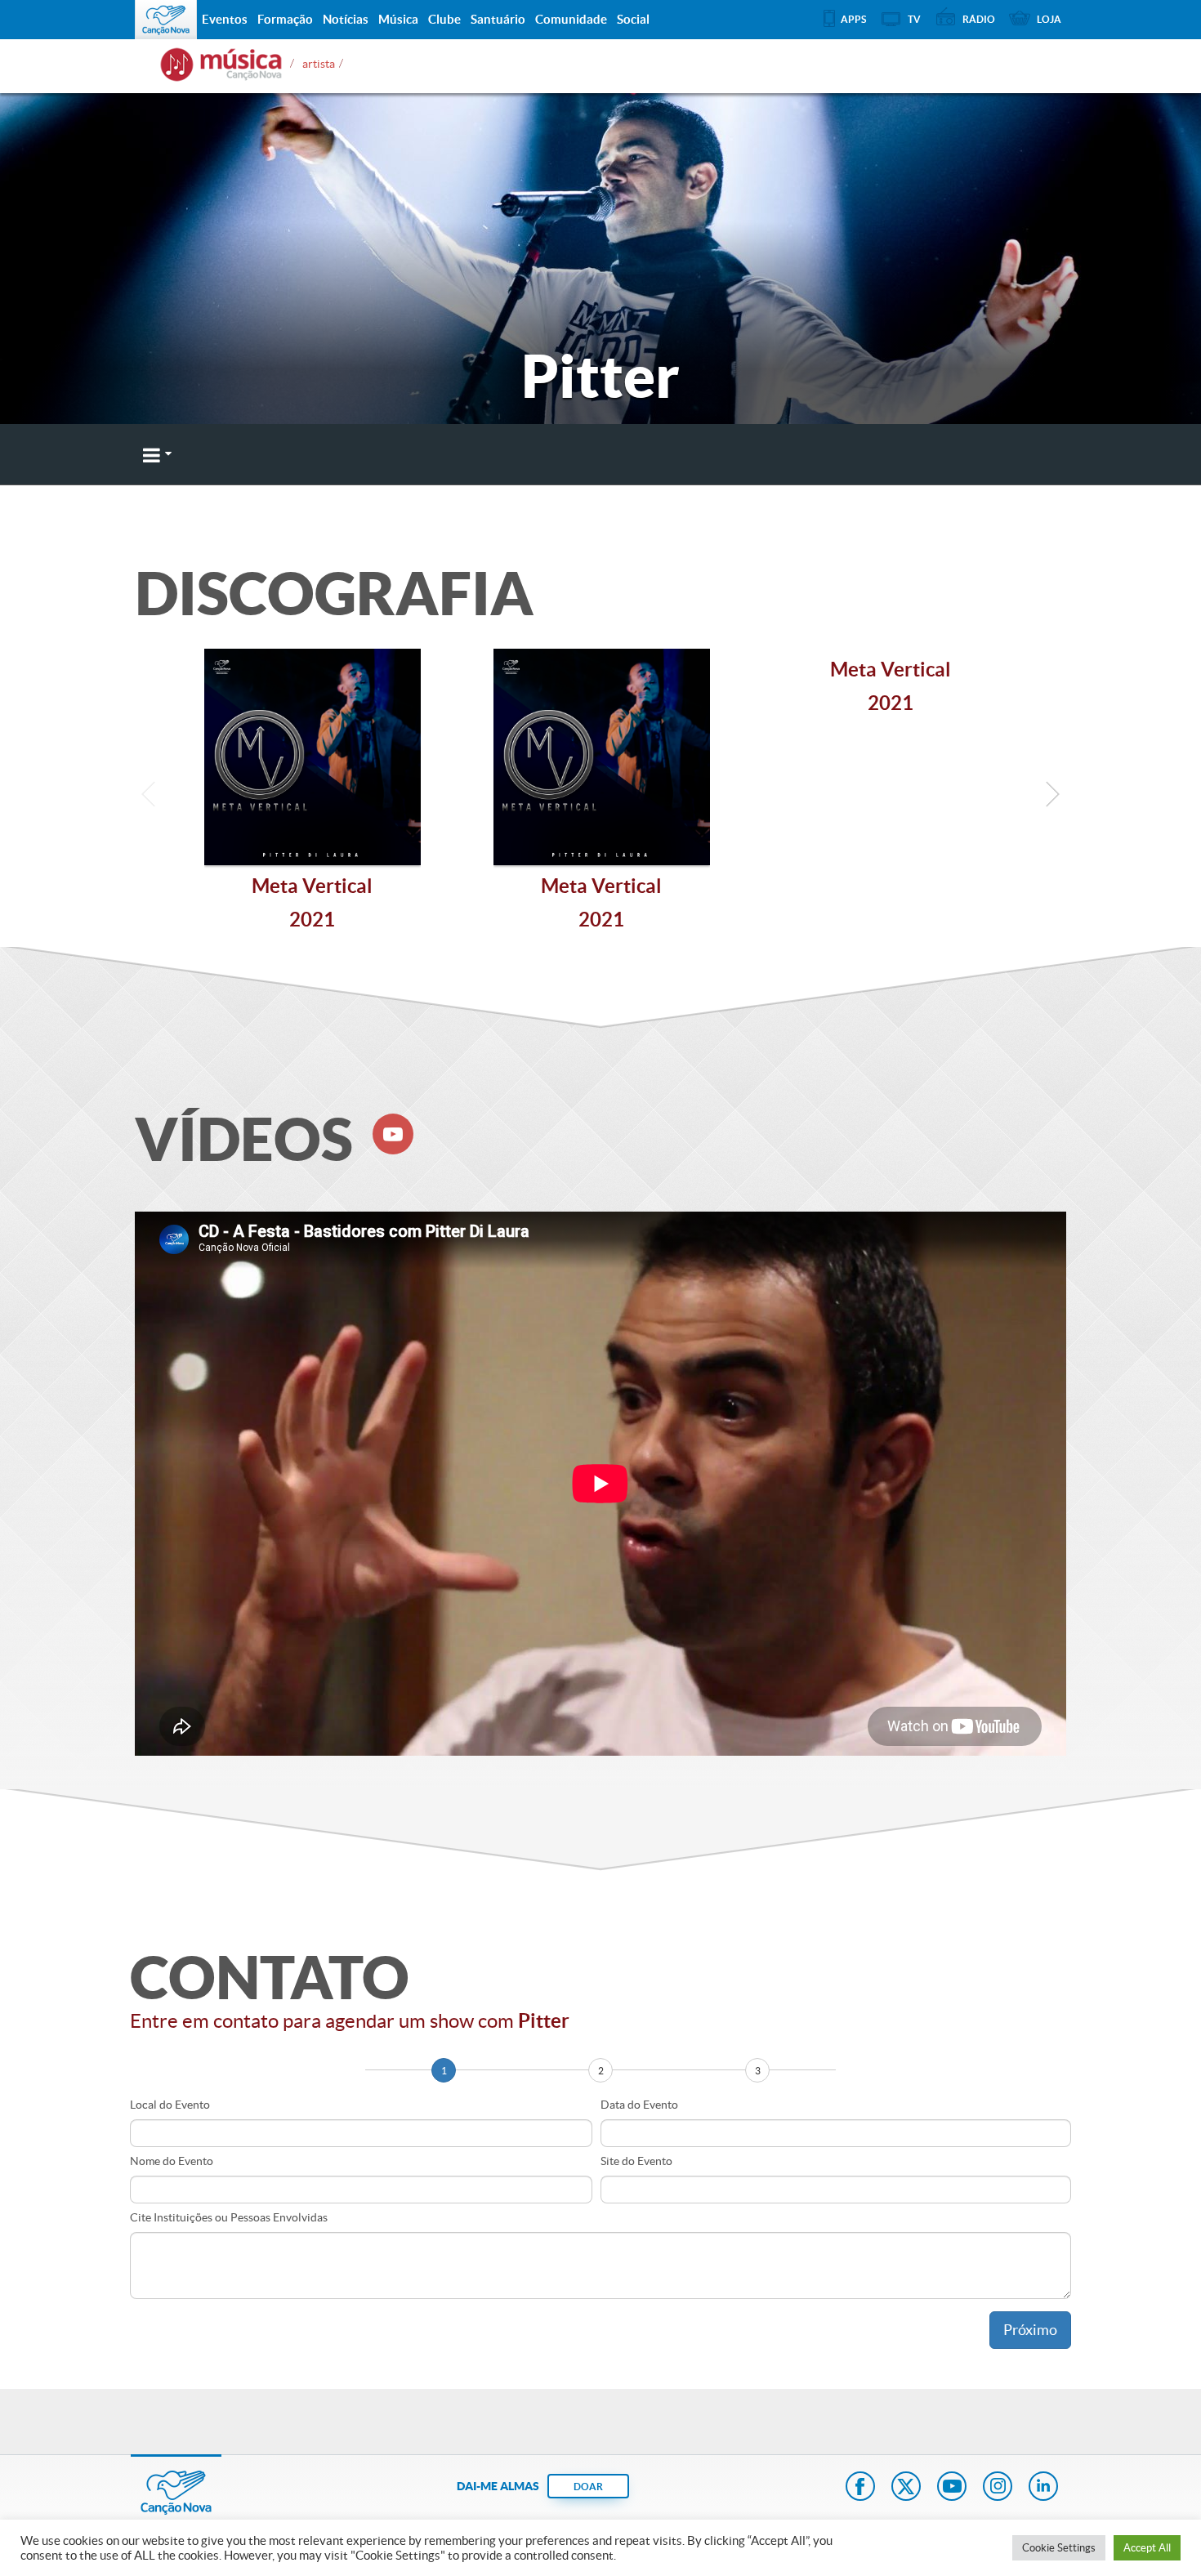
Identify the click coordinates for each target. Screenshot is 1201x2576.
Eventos (225, 19)
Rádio (979, 19)
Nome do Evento (172, 2161)
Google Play (777, 454)
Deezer (631, 454)
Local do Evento (170, 2105)
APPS (853, 19)
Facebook (860, 2488)
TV (914, 19)
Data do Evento (639, 2105)
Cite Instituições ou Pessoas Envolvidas (229, 2217)
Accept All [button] (1147, 2548)
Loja (1049, 19)
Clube (444, 19)
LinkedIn (1043, 2488)
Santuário (498, 19)
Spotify (1040, 454)
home (221, 65)
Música (398, 19)
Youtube (952, 2488)
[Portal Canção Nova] (166, 20)
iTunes (913, 454)
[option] (312, 798)
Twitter (906, 2488)
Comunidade (571, 19)
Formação (285, 19)
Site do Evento (636, 2161)
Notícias (346, 19)
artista (319, 59)
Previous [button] (149, 798)
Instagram (998, 2488)
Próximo (1030, 2330)
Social (633, 19)
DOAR (588, 2487)
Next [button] (1052, 798)
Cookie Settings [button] (1059, 2548)
